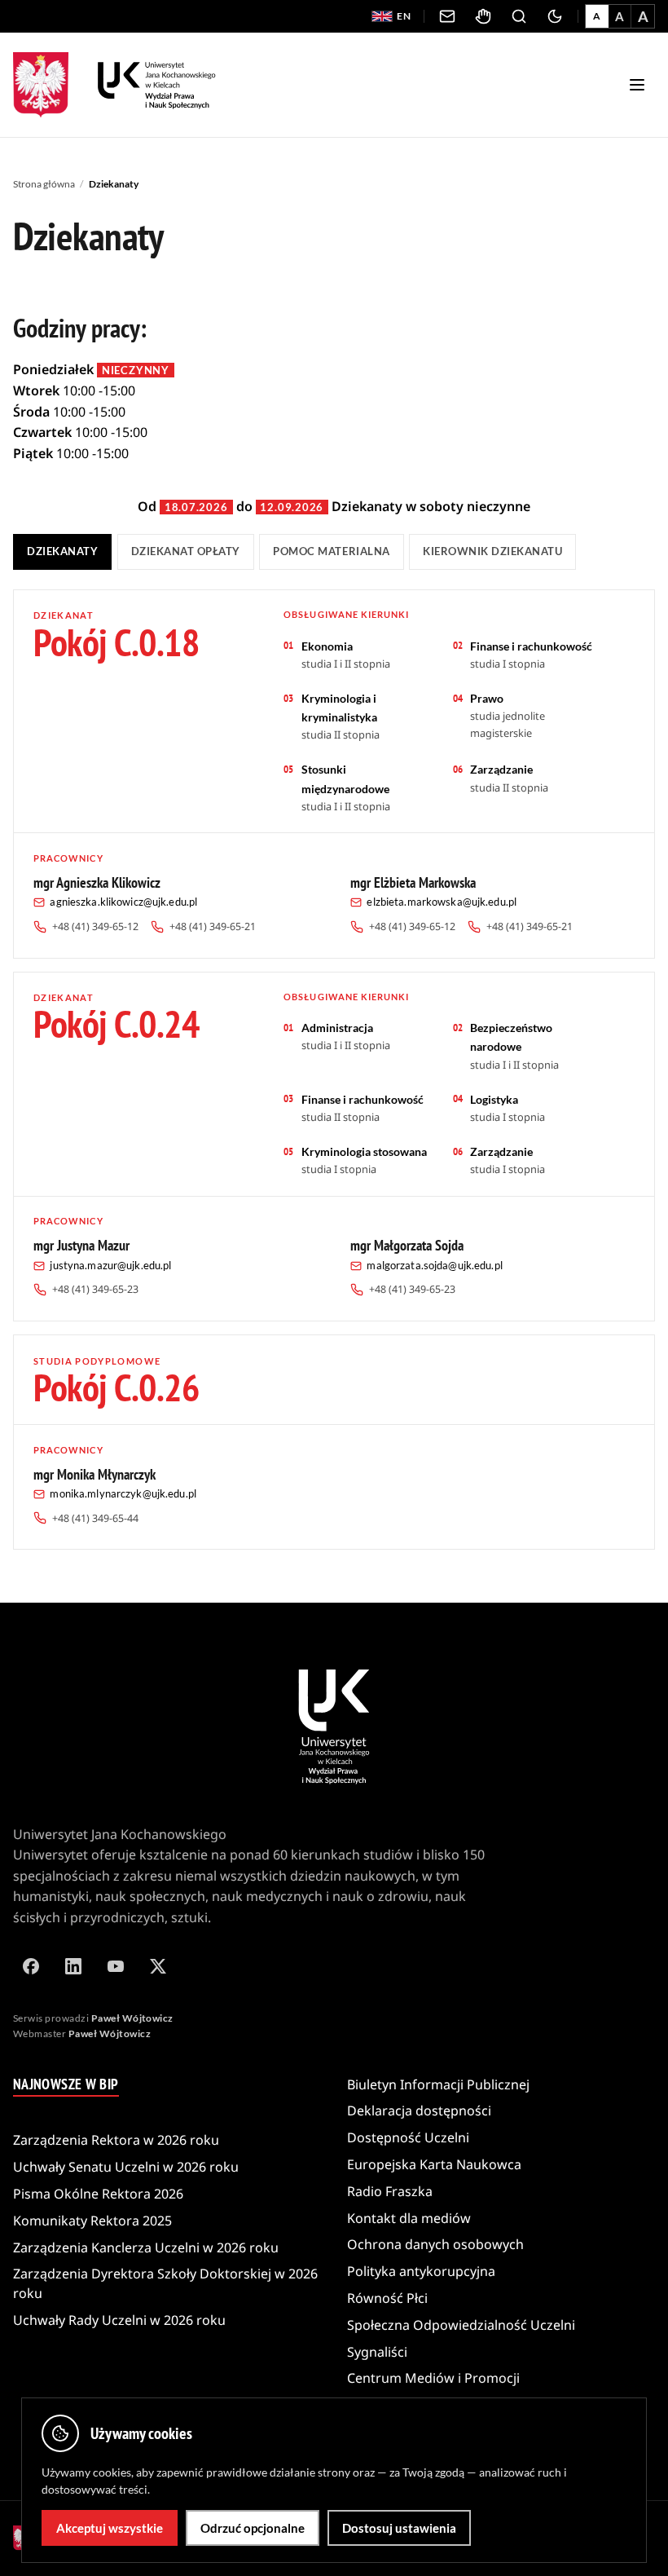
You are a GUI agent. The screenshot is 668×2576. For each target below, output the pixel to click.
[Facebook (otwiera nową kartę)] (31, 1966)
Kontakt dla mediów (409, 2218)
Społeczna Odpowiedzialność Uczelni (461, 2325)
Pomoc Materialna (331, 551)
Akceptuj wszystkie (110, 2528)
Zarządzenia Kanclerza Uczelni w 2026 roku (146, 2247)
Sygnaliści (377, 2352)
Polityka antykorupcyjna (421, 2271)
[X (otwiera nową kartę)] (158, 1966)
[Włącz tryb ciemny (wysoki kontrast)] (555, 16)
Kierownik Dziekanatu (492, 551)
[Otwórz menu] (637, 85)
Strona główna (44, 184)
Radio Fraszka (390, 2191)
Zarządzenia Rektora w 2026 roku (116, 2140)
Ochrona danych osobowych (435, 2244)
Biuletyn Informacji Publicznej (438, 2084)
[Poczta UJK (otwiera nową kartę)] (447, 16)
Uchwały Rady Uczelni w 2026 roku (119, 2320)
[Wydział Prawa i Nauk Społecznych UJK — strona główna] (157, 85)
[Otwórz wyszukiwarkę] (519, 16)
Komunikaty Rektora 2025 (92, 2221)
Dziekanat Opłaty (186, 551)
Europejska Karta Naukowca (434, 2164)
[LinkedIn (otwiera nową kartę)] (73, 1966)
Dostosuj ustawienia (399, 2528)
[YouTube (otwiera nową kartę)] (116, 1966)
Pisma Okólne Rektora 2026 (98, 2194)
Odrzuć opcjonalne (253, 2528)
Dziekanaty (62, 551)
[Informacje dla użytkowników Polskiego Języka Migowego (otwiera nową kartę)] (483, 16)
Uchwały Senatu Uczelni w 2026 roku (126, 2167)
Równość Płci (387, 2298)
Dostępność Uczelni (408, 2137)
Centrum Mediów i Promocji (433, 2378)
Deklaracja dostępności (419, 2111)
